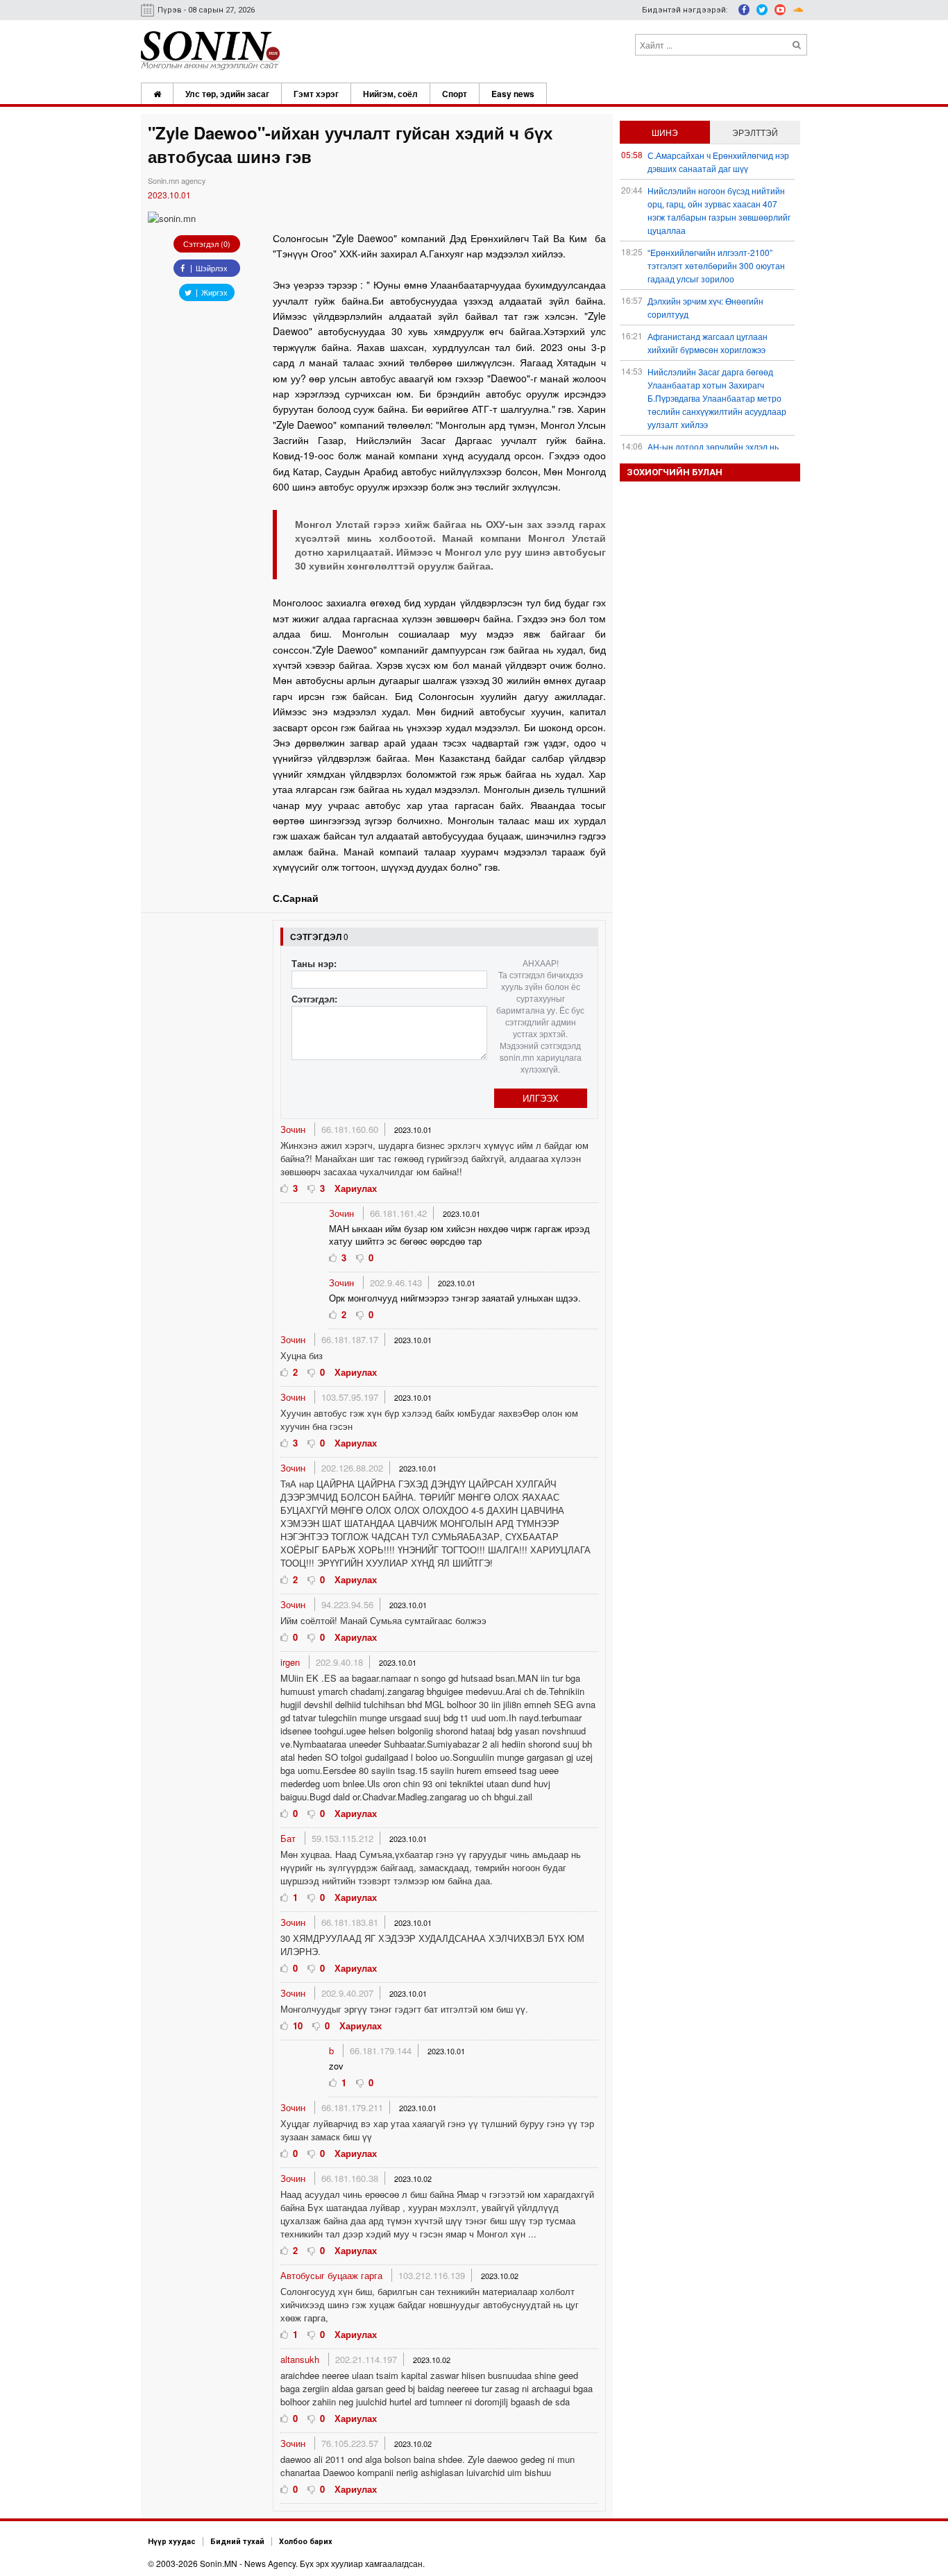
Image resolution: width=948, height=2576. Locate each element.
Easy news (513, 94)
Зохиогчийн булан (675, 472)
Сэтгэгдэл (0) (207, 244)
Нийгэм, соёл (390, 94)
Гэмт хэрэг (316, 94)
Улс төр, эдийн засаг (227, 94)
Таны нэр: (314, 963)
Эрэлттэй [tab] (755, 132)
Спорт (455, 94)
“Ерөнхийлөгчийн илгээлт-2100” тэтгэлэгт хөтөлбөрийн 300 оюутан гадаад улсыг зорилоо (716, 265)
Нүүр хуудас (172, 2542)
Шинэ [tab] (665, 132)
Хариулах (356, 1188)
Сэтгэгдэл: (314, 999)
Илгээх (541, 1098)
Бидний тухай (237, 2542)
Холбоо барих (306, 2542)
